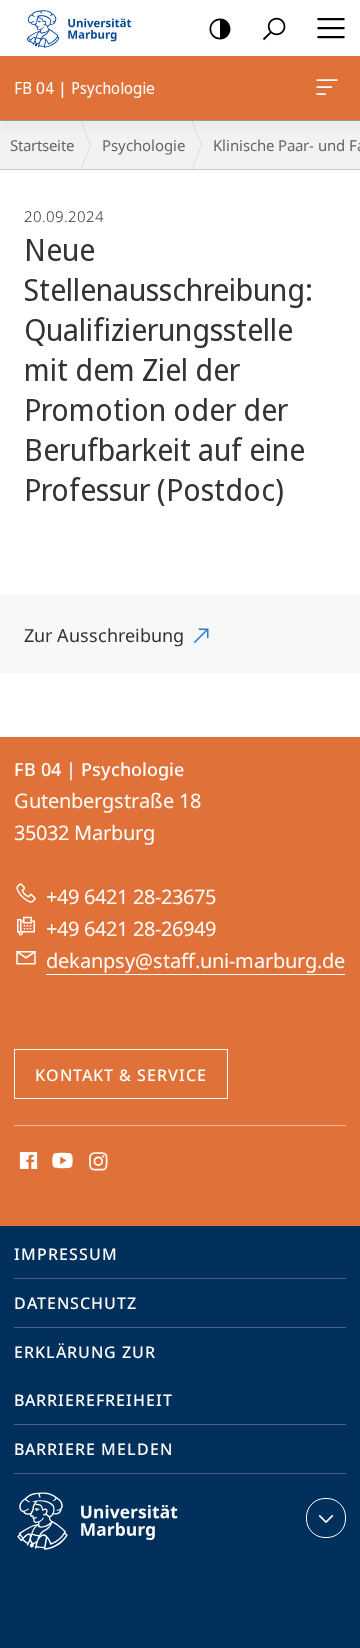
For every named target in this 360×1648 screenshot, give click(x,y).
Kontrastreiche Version (220, 28)
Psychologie (143, 145)
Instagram (99, 1162)
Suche (274, 28)
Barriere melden (93, 1449)
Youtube (60, 1162)
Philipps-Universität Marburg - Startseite (85, 28)
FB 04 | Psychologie (330, 88)
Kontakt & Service (121, 1075)
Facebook (26, 1162)
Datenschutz (75, 1303)
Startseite (42, 145)
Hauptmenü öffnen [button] (330, 28)
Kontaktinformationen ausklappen (326, 1518)
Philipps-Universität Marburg (132, 1553)
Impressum (66, 1254)
